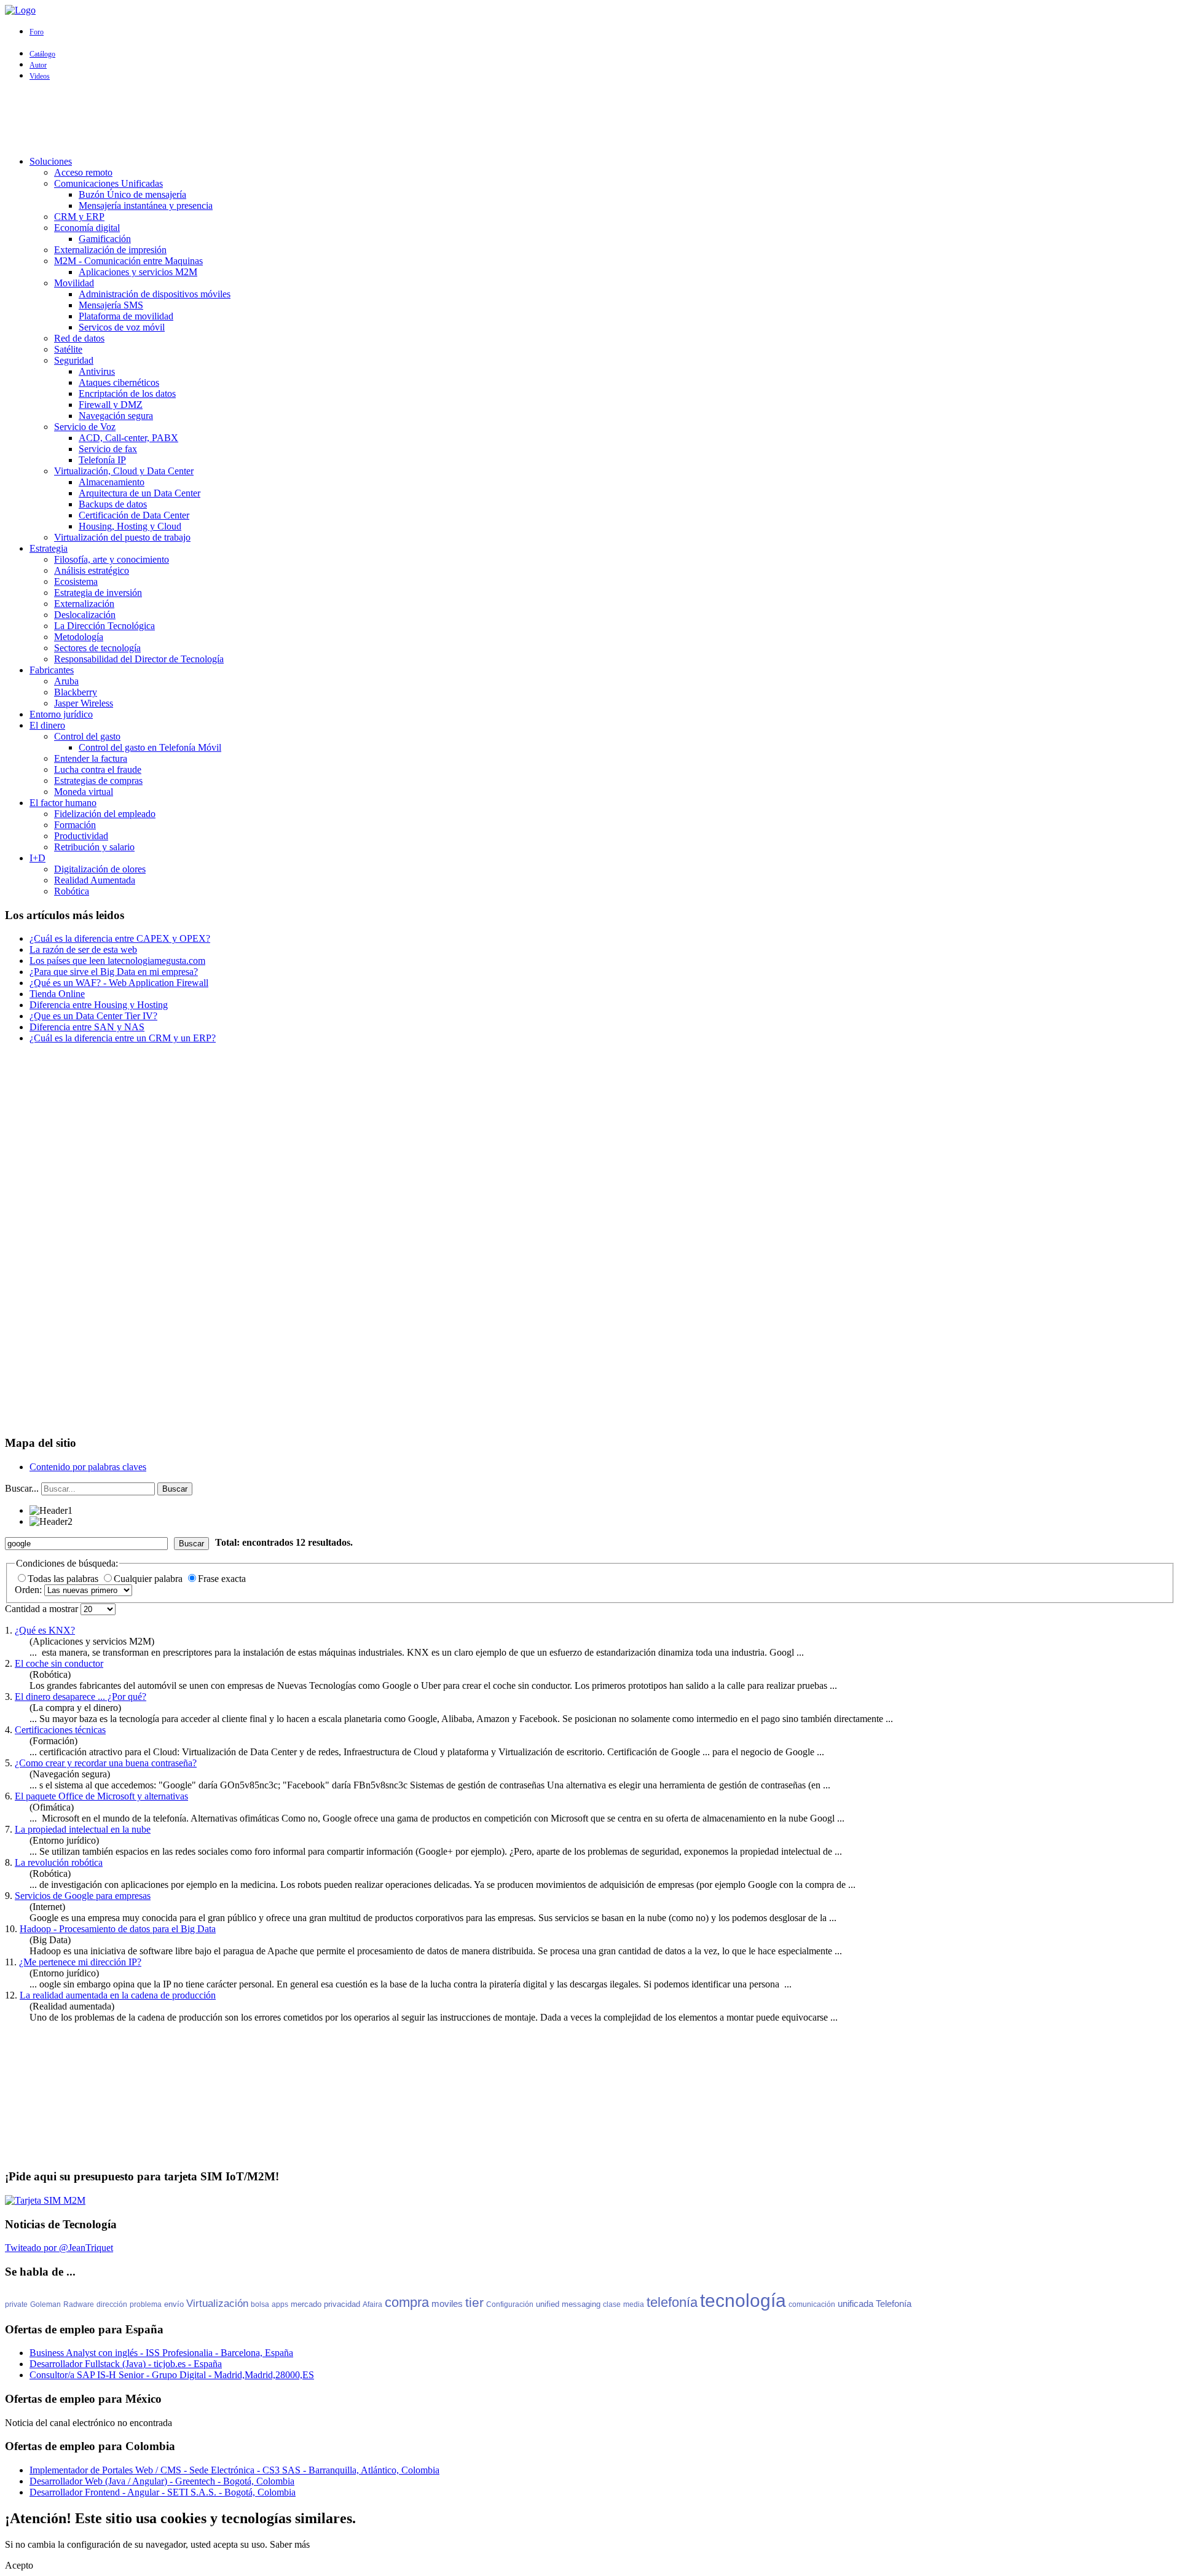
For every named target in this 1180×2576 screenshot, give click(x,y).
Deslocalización (85, 615)
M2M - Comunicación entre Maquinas (128, 261)
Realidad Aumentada (95, 880)
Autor (38, 65)
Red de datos (79, 338)
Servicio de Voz (85, 427)
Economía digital (87, 228)
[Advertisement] (590, 119)
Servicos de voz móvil (122, 327)
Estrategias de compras (98, 781)
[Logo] (20, 10)
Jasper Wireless (84, 703)
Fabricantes (52, 670)
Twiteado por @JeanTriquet (59, 2248)
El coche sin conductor (59, 1663)
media (634, 2304)
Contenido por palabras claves (88, 1467)
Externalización (84, 604)
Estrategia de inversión (98, 593)
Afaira (372, 2304)
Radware (79, 2304)
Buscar (175, 1489)
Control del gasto (87, 736)
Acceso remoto (83, 172)
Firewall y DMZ (111, 405)
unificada (855, 2304)
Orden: (29, 1590)
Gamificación (105, 239)
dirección (112, 2304)
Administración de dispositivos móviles (155, 294)
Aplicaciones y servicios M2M (138, 272)
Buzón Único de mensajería (132, 194)
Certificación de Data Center (134, 515)
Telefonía (894, 2304)
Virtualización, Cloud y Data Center (124, 471)
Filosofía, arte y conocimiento (112, 559)
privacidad (342, 2304)
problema (146, 2304)
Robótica (72, 891)
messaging (581, 2304)
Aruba (66, 681)
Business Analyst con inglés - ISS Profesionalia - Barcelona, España (161, 2353)
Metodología (79, 637)
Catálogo (42, 54)
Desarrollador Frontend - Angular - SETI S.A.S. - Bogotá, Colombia (163, 2492)
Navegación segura (116, 416)
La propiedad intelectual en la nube (83, 1829)
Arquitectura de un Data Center (140, 493)
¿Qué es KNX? (45, 1630)
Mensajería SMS (111, 305)
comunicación (812, 2304)
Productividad (81, 836)
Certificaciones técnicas (60, 1730)
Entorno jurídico (61, 714)
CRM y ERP (79, 217)
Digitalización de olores (100, 869)
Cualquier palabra (149, 1579)
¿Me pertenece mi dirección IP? (80, 1962)
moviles (447, 2304)
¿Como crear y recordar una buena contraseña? (106, 1763)
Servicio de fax (108, 449)
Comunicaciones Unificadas (108, 183)
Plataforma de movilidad (126, 316)
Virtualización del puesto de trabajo (122, 537)
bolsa (260, 2304)
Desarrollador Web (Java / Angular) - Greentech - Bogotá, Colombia (162, 2481)
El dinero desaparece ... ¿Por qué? (81, 1697)
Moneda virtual (84, 792)
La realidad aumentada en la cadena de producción (118, 1995)
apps (280, 2304)
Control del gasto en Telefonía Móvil (150, 747)
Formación (75, 825)
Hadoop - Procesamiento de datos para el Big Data (118, 1929)
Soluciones (51, 161)
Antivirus (97, 371)
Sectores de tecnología (97, 648)
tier (474, 2302)
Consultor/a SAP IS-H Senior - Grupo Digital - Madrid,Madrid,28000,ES (172, 2375)
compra (407, 2302)
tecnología (743, 2300)
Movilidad (74, 283)
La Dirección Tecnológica (104, 626)
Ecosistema (76, 581)
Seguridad (74, 360)
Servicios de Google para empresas (83, 1896)
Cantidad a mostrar (43, 1609)
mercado (306, 2304)
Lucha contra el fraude (98, 769)
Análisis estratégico (92, 570)
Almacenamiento (112, 482)
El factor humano (63, 803)
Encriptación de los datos (127, 393)
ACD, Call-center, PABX (128, 438)
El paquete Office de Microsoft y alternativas (101, 1796)
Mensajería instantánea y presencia (146, 206)
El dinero (47, 725)
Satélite (68, 349)
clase (612, 2304)
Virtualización (217, 2304)
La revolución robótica (59, 1862)
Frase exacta (222, 1579)
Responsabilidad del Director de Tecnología (139, 659)
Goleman (45, 2304)
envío (174, 2304)
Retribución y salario (94, 847)
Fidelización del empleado (105, 814)
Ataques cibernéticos (119, 382)
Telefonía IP (102, 460)
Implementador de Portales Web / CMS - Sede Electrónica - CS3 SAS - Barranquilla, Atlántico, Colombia (234, 2470)
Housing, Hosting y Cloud (130, 526)
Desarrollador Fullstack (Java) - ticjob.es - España (126, 2364)
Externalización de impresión (110, 250)
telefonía (672, 2302)
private (16, 2304)
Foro (37, 32)
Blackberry (76, 692)
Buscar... (22, 1488)
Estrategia (49, 548)
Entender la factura (91, 758)
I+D (37, 858)
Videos (40, 76)
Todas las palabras (64, 1579)
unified (548, 2304)
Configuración (510, 2304)
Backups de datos (113, 504)
